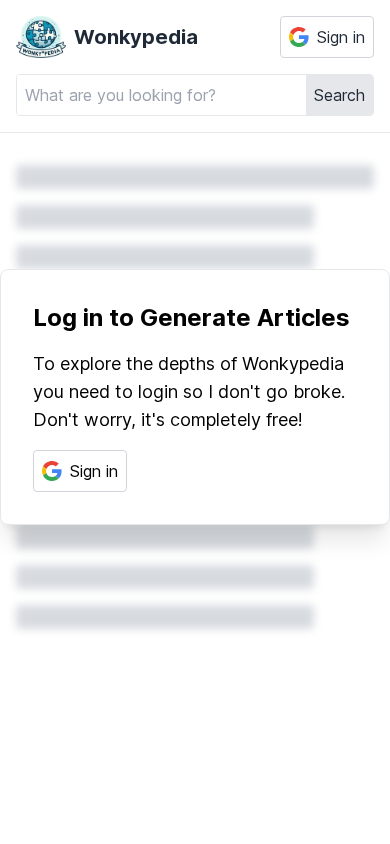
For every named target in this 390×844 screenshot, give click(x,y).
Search (339, 95)
